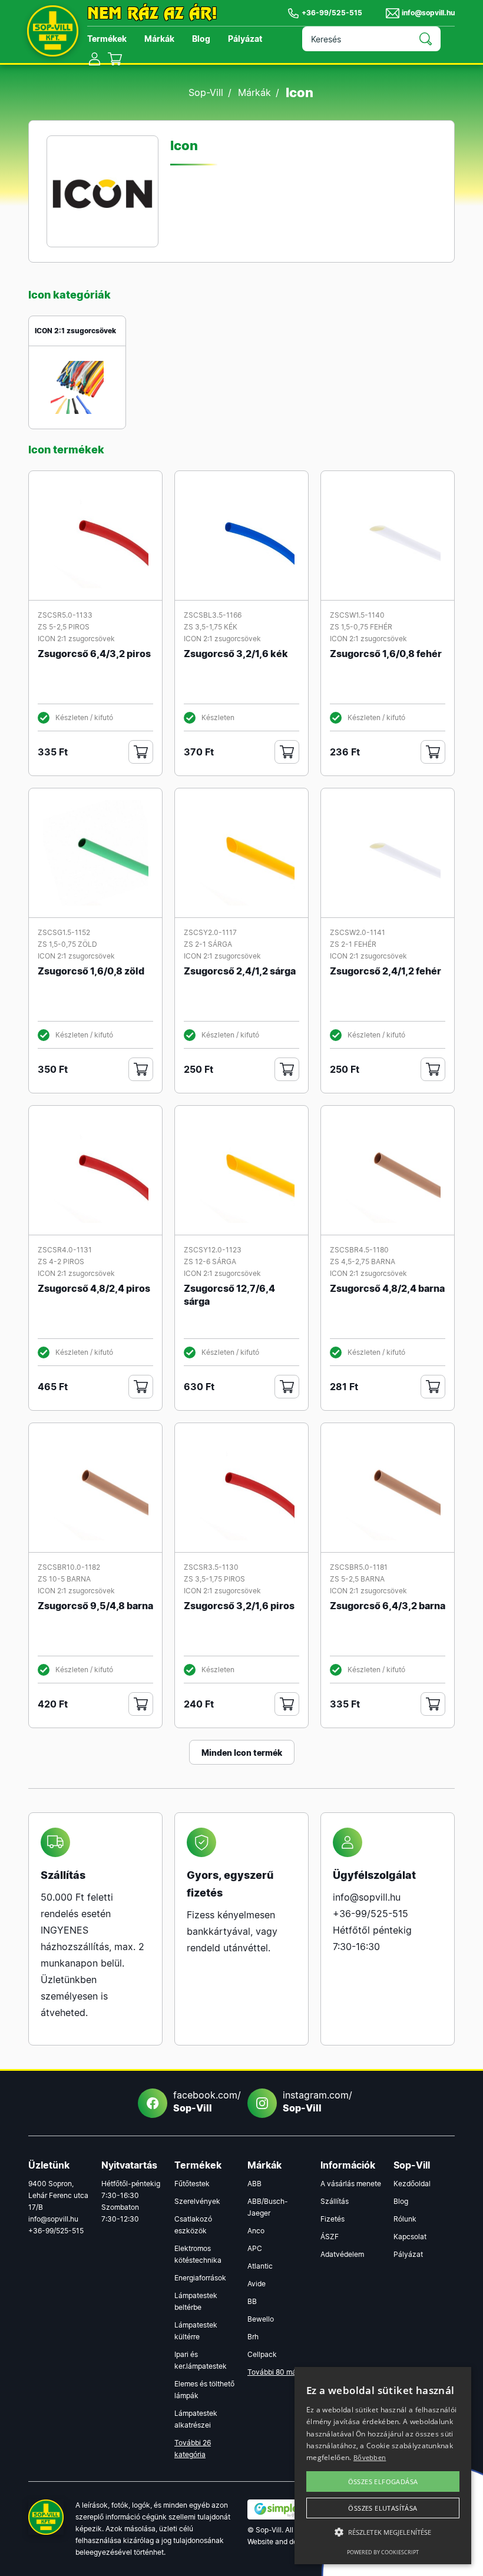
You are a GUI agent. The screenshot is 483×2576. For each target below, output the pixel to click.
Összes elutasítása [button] (383, 2508)
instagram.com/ (314, 2101)
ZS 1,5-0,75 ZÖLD (67, 944)
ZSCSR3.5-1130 (211, 1567)
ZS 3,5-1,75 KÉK (211, 627)
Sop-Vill (206, 92)
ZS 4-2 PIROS (61, 1262)
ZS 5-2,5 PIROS (64, 627)
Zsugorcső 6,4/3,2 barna (388, 1606)
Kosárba (141, 752)
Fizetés (333, 2219)
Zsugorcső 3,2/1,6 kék (236, 654)
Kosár (115, 59)
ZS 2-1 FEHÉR (353, 944)
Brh (253, 2337)
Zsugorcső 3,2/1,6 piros (239, 1606)
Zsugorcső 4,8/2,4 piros (94, 1288)
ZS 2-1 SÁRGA (208, 944)
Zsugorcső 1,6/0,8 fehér (386, 654)
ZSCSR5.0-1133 (65, 615)
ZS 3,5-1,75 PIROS (214, 1579)
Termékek (107, 39)
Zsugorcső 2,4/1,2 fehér (386, 971)
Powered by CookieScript (383, 2552)
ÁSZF (330, 2237)
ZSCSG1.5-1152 (64, 932)
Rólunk (405, 2219)
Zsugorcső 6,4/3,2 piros (94, 654)
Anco (256, 2231)
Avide (257, 2284)
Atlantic (260, 2266)
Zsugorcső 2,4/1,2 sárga (240, 971)
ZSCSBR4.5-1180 (359, 1250)
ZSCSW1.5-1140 (357, 615)
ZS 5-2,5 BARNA (357, 1579)
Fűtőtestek (192, 2184)
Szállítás (335, 2201)
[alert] (383, 2466)
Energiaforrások (200, 2278)
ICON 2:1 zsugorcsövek (75, 331)
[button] (383, 2532)
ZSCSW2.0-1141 (358, 932)
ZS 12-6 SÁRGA (210, 1262)
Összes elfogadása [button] (383, 2481)
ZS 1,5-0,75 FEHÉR (361, 627)
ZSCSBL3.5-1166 (213, 615)
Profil (95, 59)
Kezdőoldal (412, 2184)
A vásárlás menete (351, 2184)
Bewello (261, 2319)
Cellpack (262, 2354)
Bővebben (370, 2457)
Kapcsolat (410, 2237)
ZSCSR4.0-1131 (65, 1250)
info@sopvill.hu (428, 13)
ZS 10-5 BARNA (64, 1579)
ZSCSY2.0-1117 (210, 932)
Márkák (159, 39)
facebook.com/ (204, 2101)
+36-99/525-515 (332, 13)
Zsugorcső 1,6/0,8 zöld (91, 971)
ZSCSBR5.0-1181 (359, 1567)
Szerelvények (197, 2201)
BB (252, 2301)
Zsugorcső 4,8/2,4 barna (387, 1288)
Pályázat (245, 39)
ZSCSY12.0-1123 (213, 1250)
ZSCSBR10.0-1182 (69, 1567)
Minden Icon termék (242, 1753)
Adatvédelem (342, 2254)
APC (255, 2248)
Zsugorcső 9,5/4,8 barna (95, 1606)
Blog (201, 39)
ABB (254, 2184)
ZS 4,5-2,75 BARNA (363, 1262)
